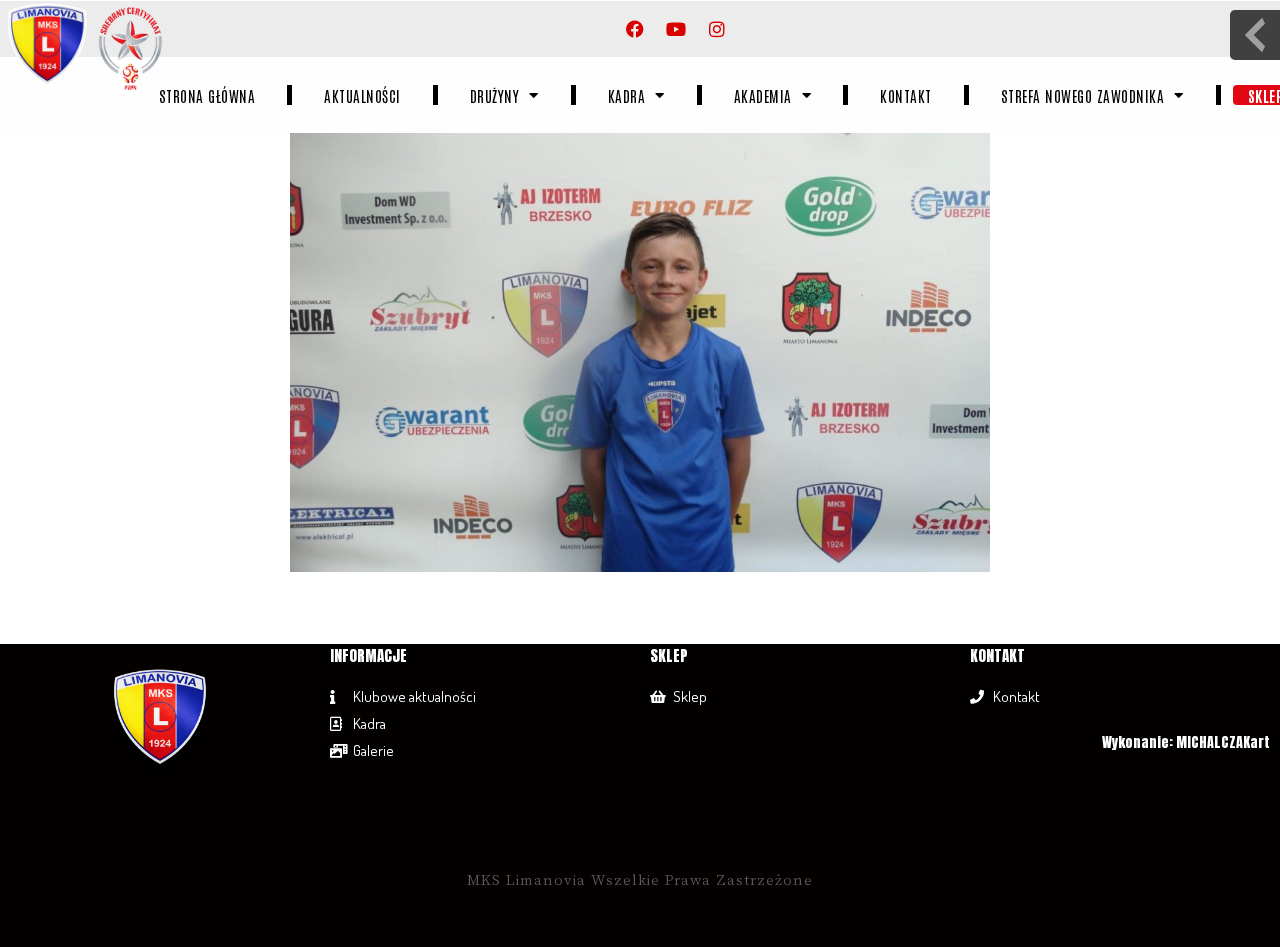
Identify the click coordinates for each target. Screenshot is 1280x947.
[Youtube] (676, 29)
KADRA (626, 95)
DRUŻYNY (494, 95)
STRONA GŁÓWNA (206, 95)
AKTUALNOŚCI (362, 95)
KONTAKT (906, 95)
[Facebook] (635, 29)
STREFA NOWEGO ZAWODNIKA (1082, 95)
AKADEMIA (762, 95)
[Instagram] (717, 29)
